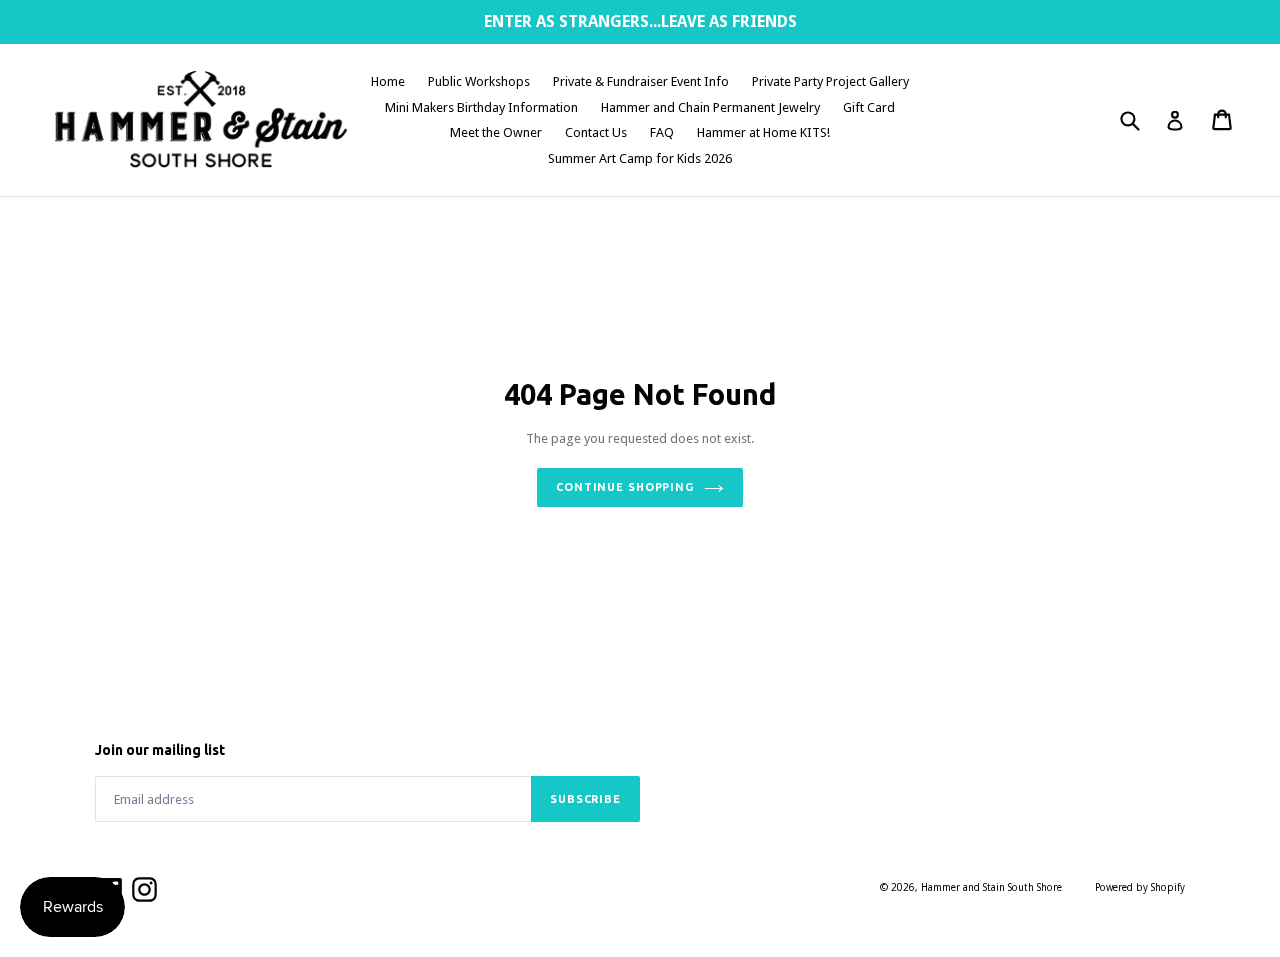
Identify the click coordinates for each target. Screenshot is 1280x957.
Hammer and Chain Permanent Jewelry (710, 107)
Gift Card (869, 107)
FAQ (662, 132)
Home (388, 81)
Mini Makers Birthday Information (481, 107)
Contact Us (596, 132)
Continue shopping (625, 487)
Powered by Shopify (1140, 887)
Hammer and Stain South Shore (991, 887)
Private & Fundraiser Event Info (641, 81)
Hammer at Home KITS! (763, 132)
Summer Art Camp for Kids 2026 (640, 158)
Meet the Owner (496, 132)
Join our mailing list (160, 750)
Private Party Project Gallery (830, 81)
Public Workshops (479, 81)
